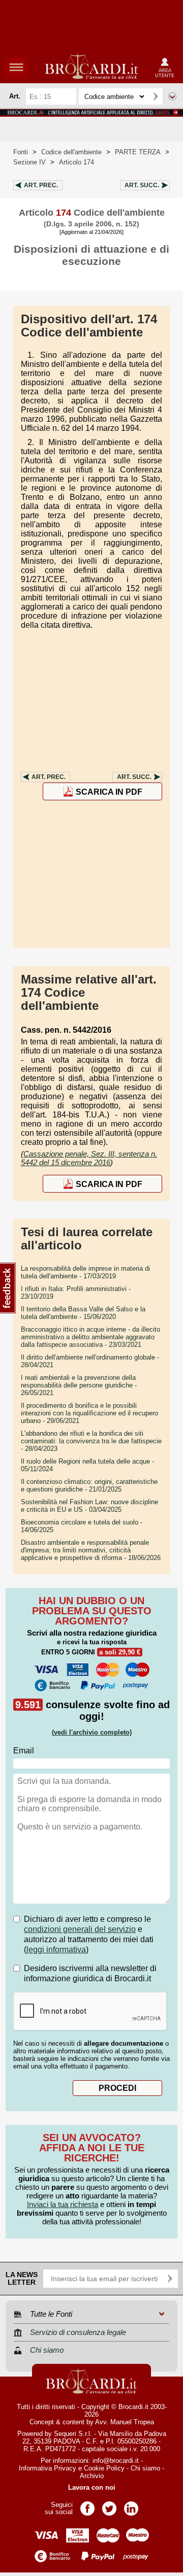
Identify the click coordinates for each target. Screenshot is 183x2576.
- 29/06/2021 (89, 1413)
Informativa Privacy (48, 2468)
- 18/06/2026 (91, 1550)
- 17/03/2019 (85, 1272)
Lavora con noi (92, 2487)
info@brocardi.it (116, 2461)
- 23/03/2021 (90, 1337)
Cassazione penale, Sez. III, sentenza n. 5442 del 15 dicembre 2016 (89, 1158)
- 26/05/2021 (79, 1385)
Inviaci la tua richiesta (63, 2204)
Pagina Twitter (109, 2505)
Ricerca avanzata (172, 96)
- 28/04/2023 (91, 1441)
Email (24, 1751)
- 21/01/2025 (89, 1485)
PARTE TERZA (138, 152)
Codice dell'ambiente (71, 152)
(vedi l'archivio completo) (92, 1732)
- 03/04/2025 (89, 1506)
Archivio (92, 2476)
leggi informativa (56, 1950)
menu (16, 67)
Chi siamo (145, 2468)
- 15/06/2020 (83, 1313)
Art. (41, 185)
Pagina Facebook (87, 2505)
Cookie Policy (104, 2468)
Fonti (21, 152)
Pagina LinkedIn (131, 2505)
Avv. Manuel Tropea (125, 2422)
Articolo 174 (77, 162)
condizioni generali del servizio (80, 1929)
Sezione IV (29, 162)
